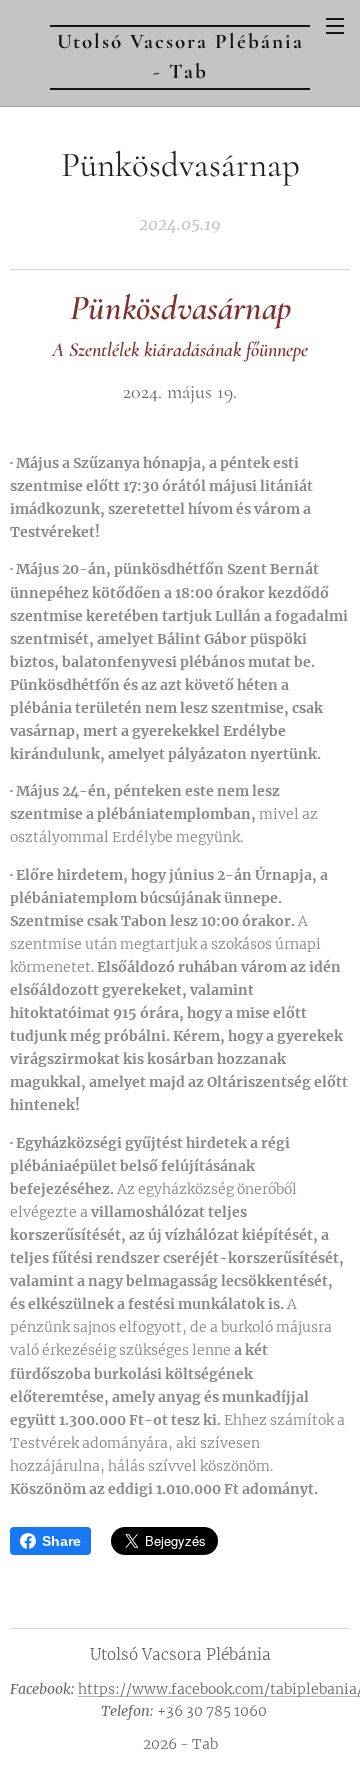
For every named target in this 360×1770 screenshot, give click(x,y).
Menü (335, 25)
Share (61, 1541)
